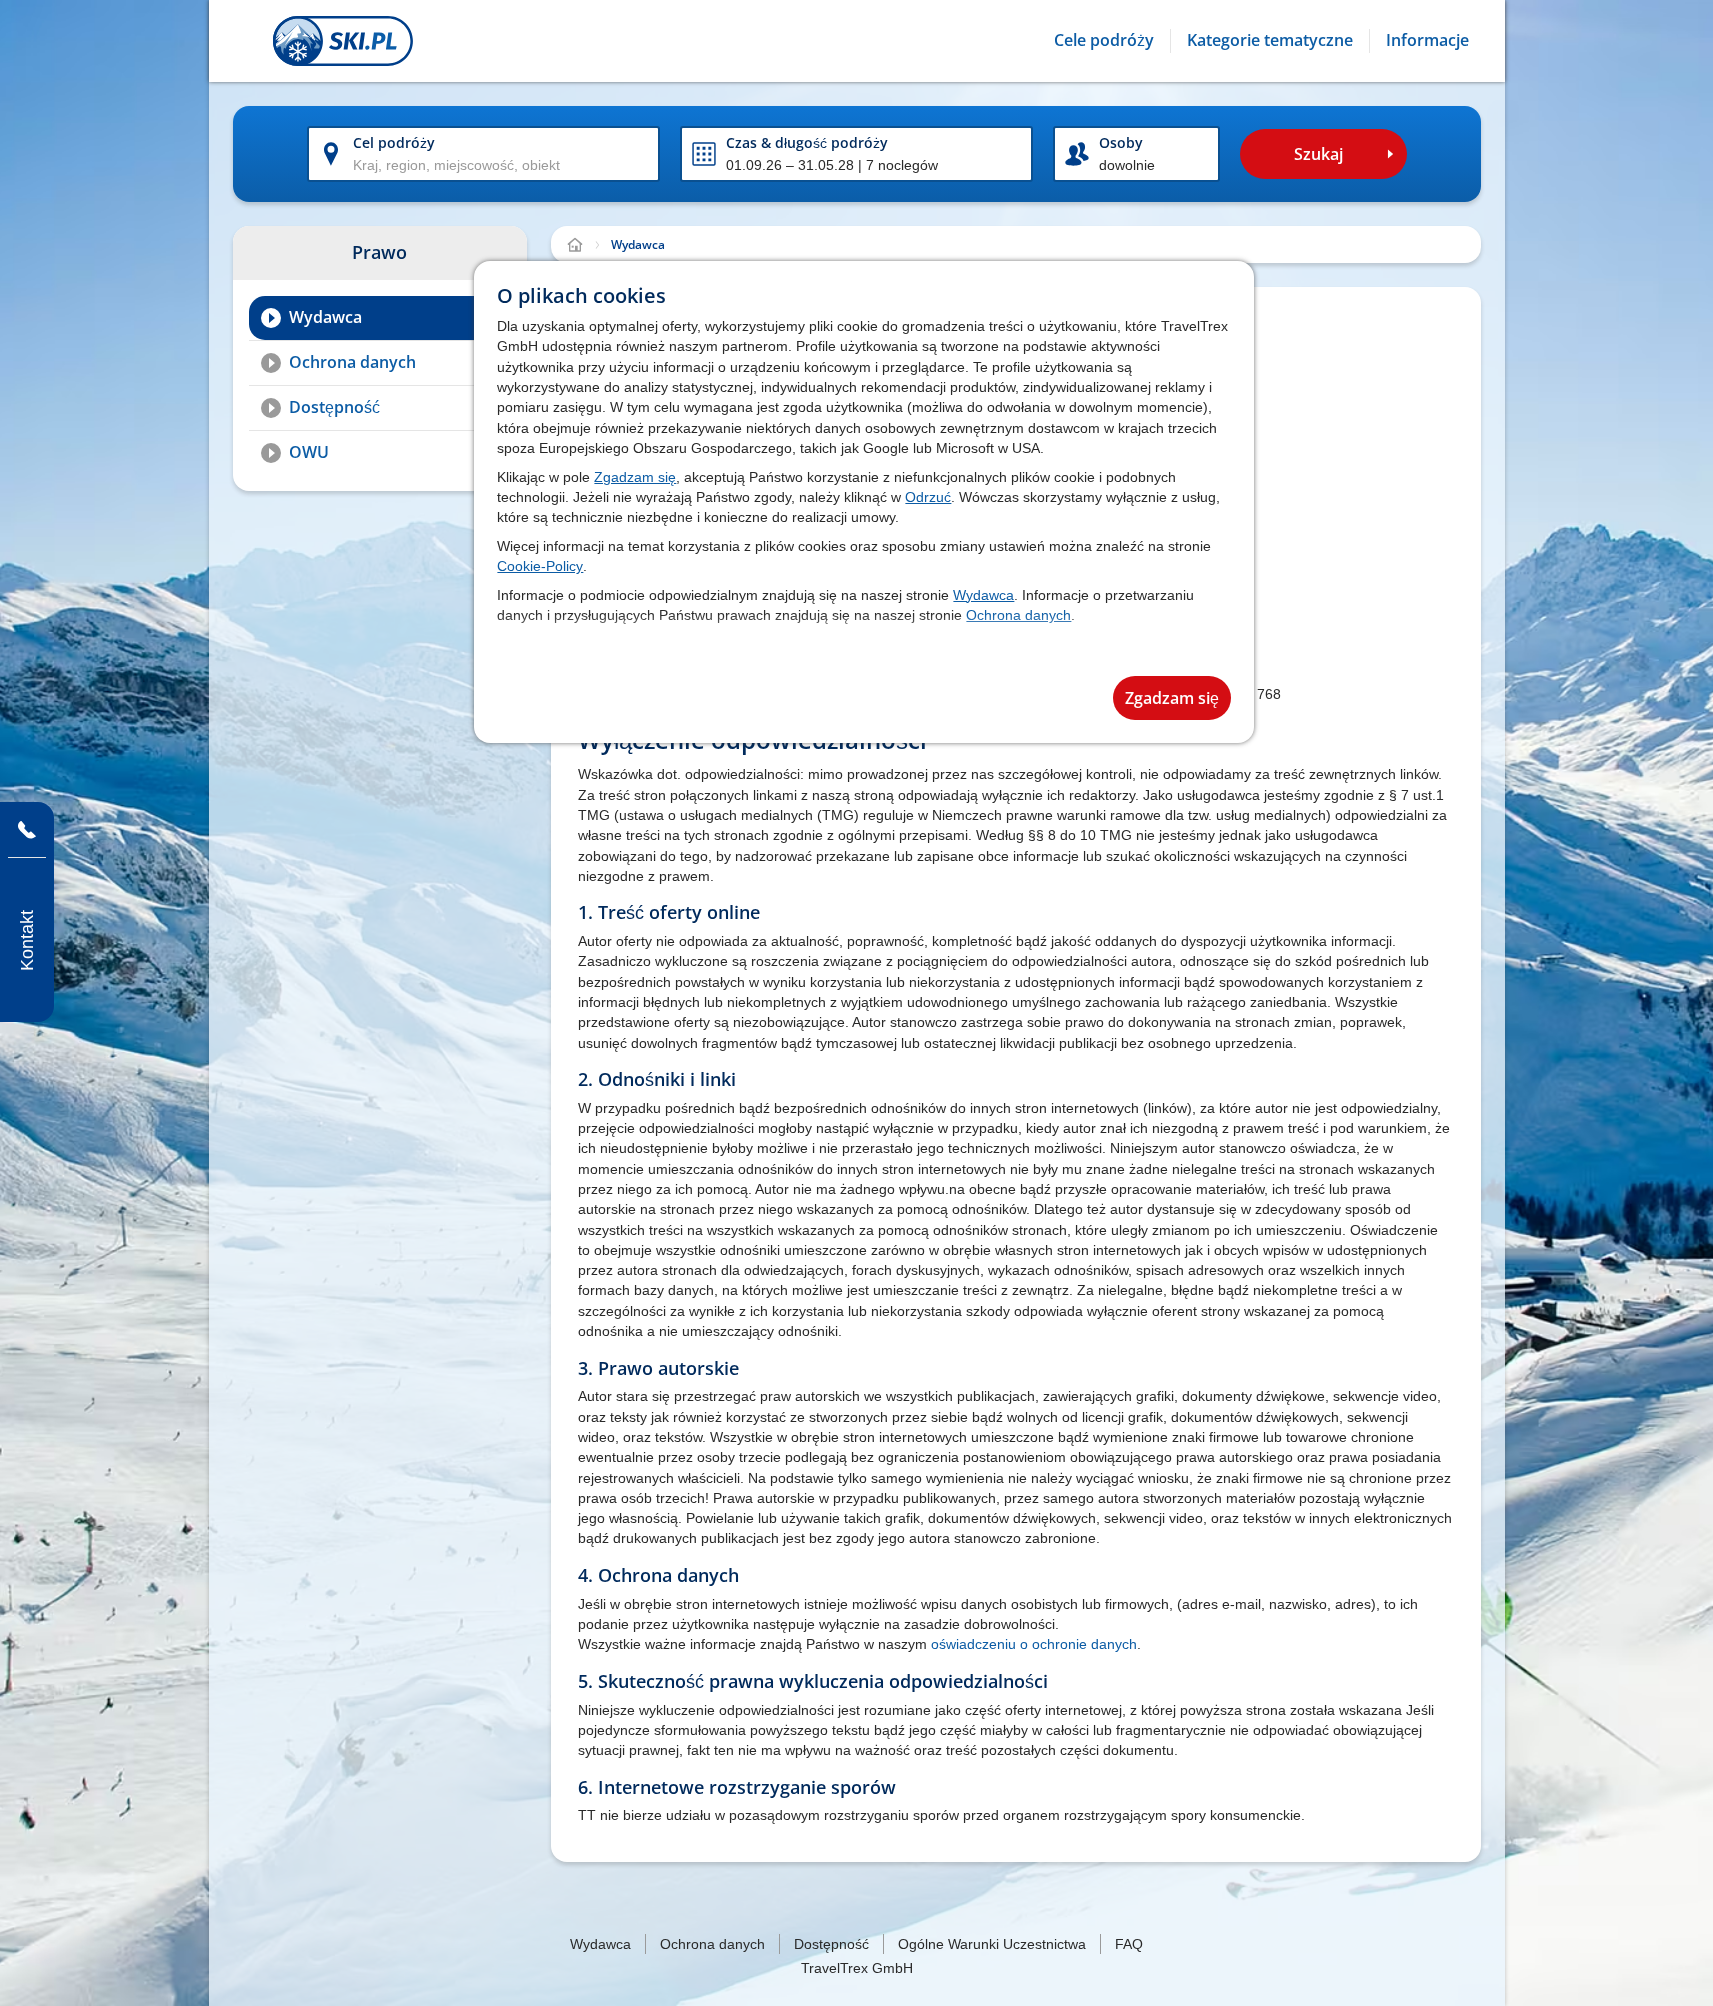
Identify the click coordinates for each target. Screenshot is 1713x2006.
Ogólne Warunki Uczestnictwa (992, 1944)
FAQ (1129, 1944)
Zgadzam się (635, 477)
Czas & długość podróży (807, 142)
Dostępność (334, 407)
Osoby (1121, 142)
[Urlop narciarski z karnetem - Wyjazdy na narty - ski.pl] (575, 245)
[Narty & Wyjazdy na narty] (343, 41)
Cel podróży (394, 142)
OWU (309, 452)
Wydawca (983, 595)
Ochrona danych (1018, 615)
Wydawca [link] (638, 244)
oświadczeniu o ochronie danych (1034, 1644)
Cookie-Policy (540, 566)
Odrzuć (928, 497)
